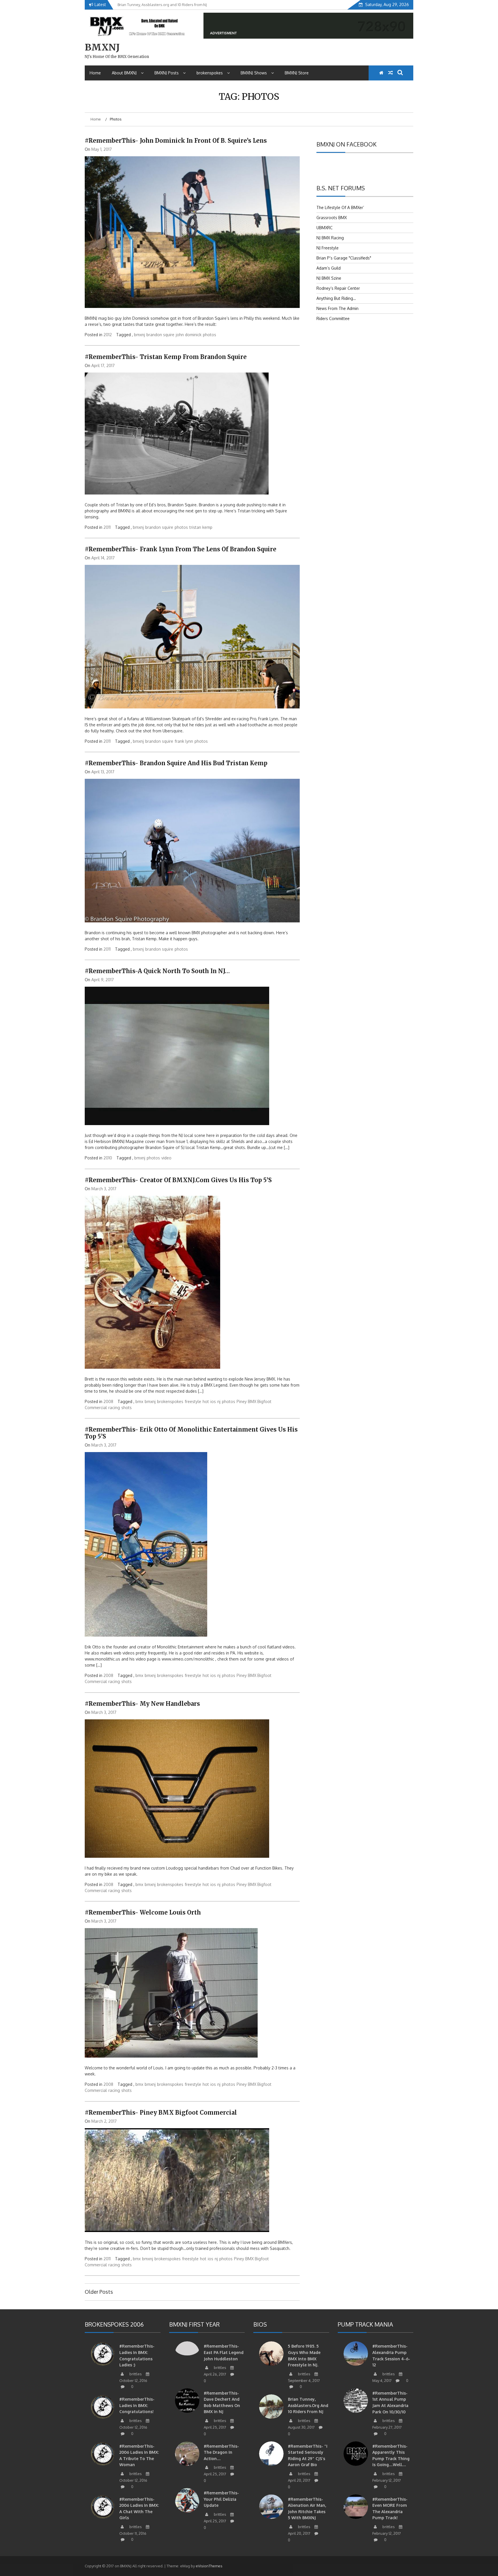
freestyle (193, 1401)
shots (127, 1408)
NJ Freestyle (328, 248)
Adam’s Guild (329, 268)
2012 (108, 335)
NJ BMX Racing (330, 238)
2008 (108, 1401)
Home (95, 73)
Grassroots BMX (332, 218)
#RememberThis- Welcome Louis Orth (143, 1912)
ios (213, 1401)
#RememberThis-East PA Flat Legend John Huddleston (224, 2352)
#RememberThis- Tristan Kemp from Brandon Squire (166, 357)
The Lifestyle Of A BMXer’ (340, 207)
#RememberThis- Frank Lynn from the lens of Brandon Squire (181, 549)
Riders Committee (333, 318)
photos (210, 335)
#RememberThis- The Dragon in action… (221, 2452)
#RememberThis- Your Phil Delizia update (221, 2499)
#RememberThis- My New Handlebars (142, 1704)
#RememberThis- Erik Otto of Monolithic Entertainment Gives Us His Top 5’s (191, 1433)
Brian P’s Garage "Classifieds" (344, 258)
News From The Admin (337, 308)
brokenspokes (210, 73)
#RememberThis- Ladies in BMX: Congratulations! (137, 2405)
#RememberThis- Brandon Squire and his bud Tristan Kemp (176, 763)
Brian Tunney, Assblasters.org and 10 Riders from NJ (308, 2405)
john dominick (189, 335)
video (166, 1158)
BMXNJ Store (297, 73)
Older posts (99, 2292)
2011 (107, 527)
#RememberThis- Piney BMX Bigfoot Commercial (161, 2112)
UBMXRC (325, 228)
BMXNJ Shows (254, 73)
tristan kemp (201, 527)
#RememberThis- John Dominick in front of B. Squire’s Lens (176, 141)
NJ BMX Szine (329, 278)
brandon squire (160, 335)
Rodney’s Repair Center (338, 288)
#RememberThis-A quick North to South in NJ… (157, 971)
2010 (108, 1158)
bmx (139, 1401)
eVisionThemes (209, 2566)
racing (114, 1408)
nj (219, 1401)
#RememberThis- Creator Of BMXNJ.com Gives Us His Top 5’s (178, 1180)
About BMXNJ (124, 73)
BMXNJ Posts (167, 73)
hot (206, 1401)
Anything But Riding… (336, 298)
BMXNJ (102, 47)
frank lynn (184, 741)
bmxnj (139, 335)
